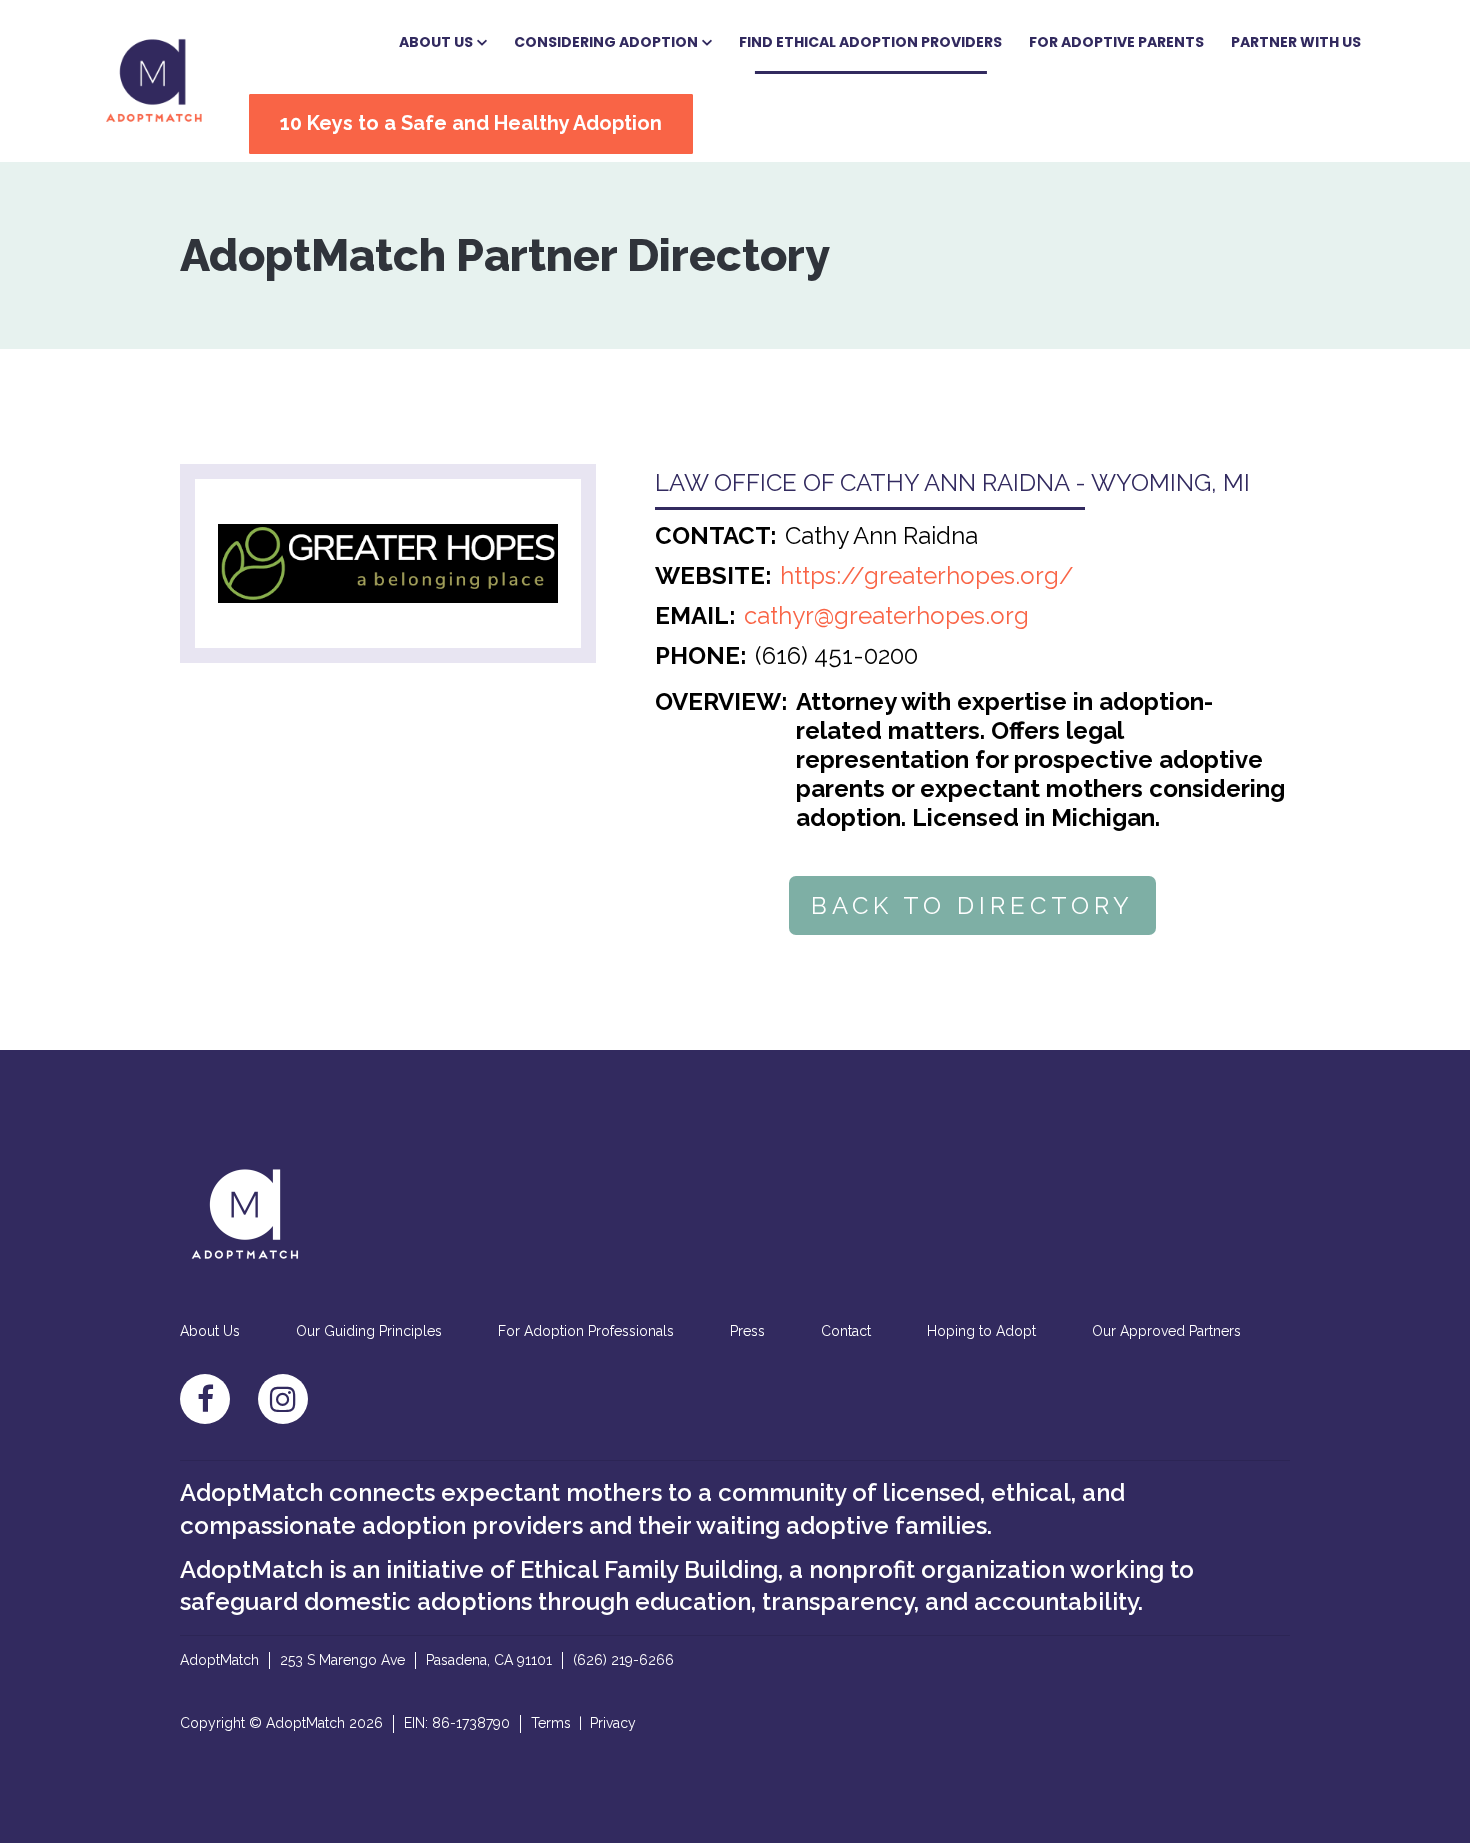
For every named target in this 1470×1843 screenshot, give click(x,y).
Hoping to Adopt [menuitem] (981, 1331)
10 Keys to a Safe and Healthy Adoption (471, 123)
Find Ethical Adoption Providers (870, 42)
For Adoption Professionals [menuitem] (586, 1331)
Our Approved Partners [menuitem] (1166, 1331)
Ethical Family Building (649, 1569)
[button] (442, 43)
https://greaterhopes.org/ (927, 575)
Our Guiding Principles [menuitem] (369, 1331)
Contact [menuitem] (846, 1331)
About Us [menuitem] (210, 1331)
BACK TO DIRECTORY (972, 905)
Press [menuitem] (747, 1331)
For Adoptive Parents (1116, 42)
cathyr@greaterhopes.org (886, 615)
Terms (551, 1723)
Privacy (613, 1723)
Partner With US (1296, 42)
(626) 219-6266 (623, 1660)
